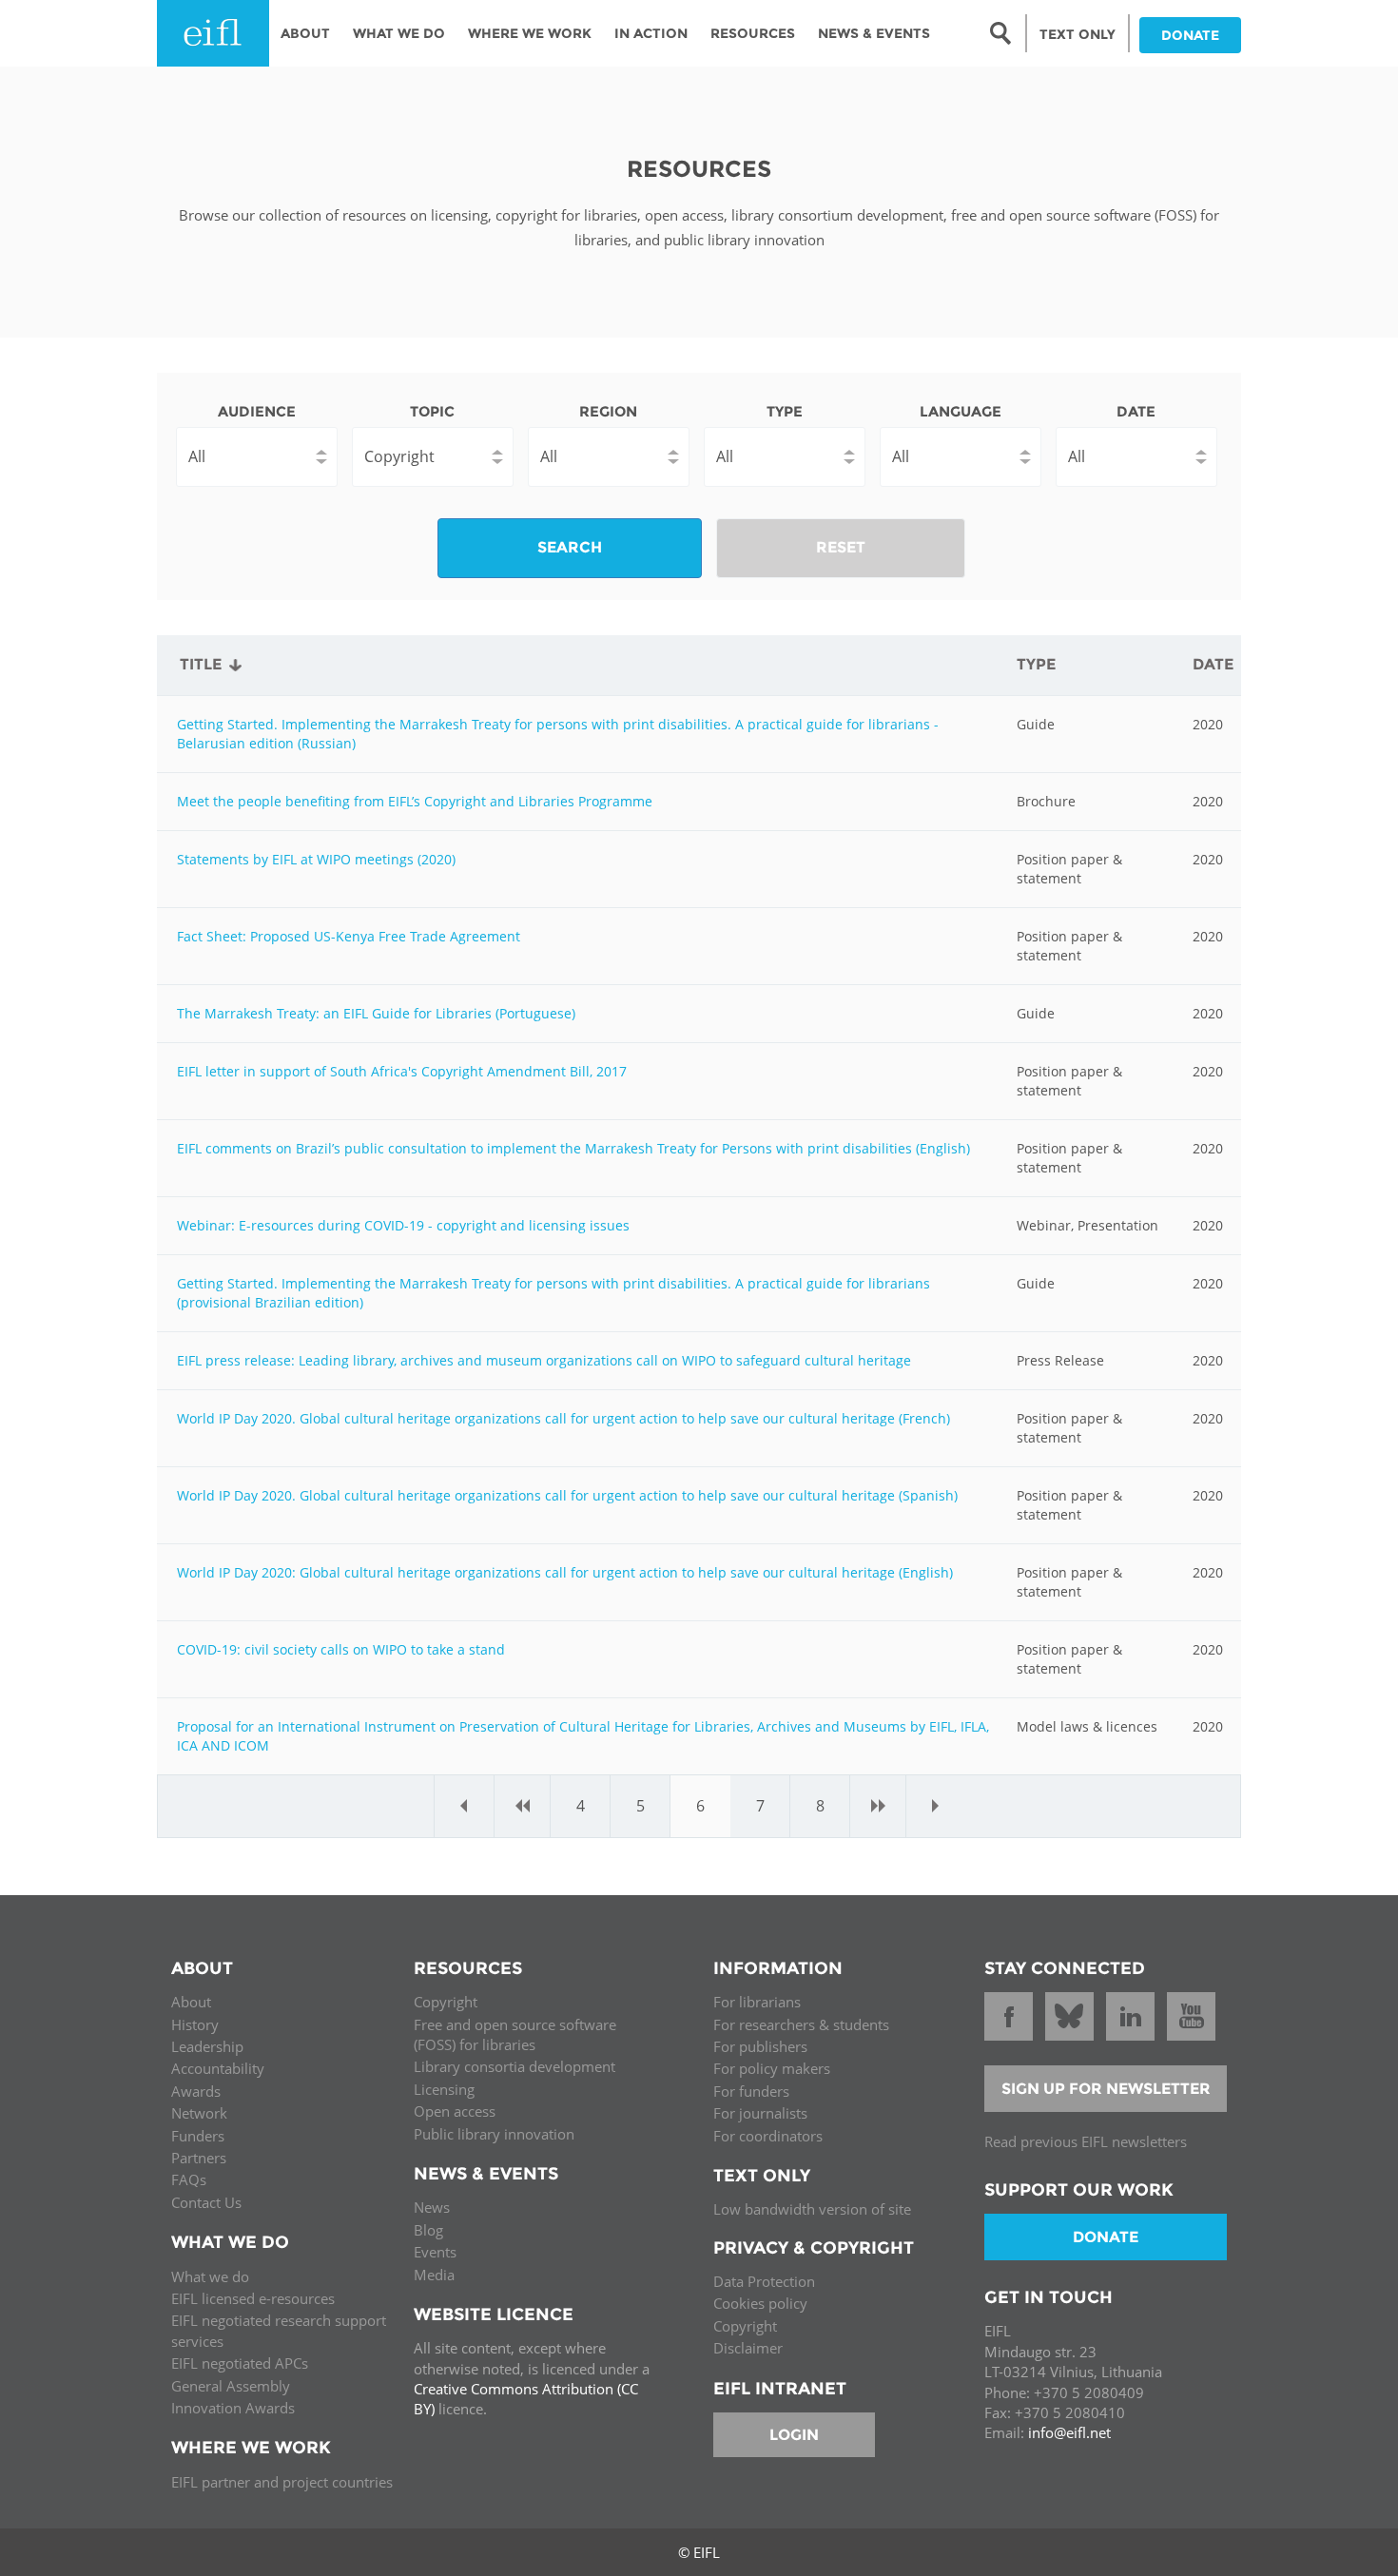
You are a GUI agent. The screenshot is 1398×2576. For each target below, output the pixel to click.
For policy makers (772, 2068)
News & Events (874, 33)
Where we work (530, 33)
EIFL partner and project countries (282, 2482)
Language (961, 411)
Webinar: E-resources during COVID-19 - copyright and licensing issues (403, 1225)
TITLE (201, 664)
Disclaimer (748, 2348)
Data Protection (764, 2281)
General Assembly (231, 2386)
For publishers (760, 2046)
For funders (751, 2091)
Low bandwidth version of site (812, 2209)
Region (608, 411)
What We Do (399, 33)
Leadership (207, 2046)
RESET (841, 547)
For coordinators (768, 2136)
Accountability (218, 2068)
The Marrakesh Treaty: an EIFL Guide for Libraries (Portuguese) (376, 1013)
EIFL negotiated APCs (240, 2363)
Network (199, 2113)
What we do (210, 2276)
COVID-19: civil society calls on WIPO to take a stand (341, 1649)
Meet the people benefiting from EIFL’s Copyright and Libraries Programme (415, 801)
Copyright (446, 2002)
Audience (257, 411)
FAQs (189, 2179)
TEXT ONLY (1078, 34)
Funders (198, 2136)
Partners (199, 2158)
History (195, 2024)
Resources (753, 33)
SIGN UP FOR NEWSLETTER (1106, 2089)
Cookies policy (760, 2303)
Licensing (444, 2089)
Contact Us (206, 2202)
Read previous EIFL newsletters (1086, 2141)
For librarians (757, 2002)
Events (435, 2252)
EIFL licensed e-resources (253, 2298)
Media (434, 2275)
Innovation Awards (233, 2408)
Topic (432, 411)
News (432, 2207)
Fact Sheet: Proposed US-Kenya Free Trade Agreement (349, 936)
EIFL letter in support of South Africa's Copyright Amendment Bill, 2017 (402, 1071)
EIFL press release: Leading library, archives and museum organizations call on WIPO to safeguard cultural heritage (544, 1360)
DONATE (1190, 35)
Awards (196, 2091)
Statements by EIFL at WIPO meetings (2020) (316, 859)
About (305, 33)
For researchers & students (801, 2024)
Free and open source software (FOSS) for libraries (515, 2034)
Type (785, 411)
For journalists (760, 2113)
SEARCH (570, 547)
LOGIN (794, 2435)
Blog (428, 2230)
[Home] (213, 33)
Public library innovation (494, 2134)
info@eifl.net (1069, 2432)
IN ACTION (651, 33)
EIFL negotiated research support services (279, 2330)
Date (1136, 411)
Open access (455, 2111)
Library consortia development (515, 2066)
